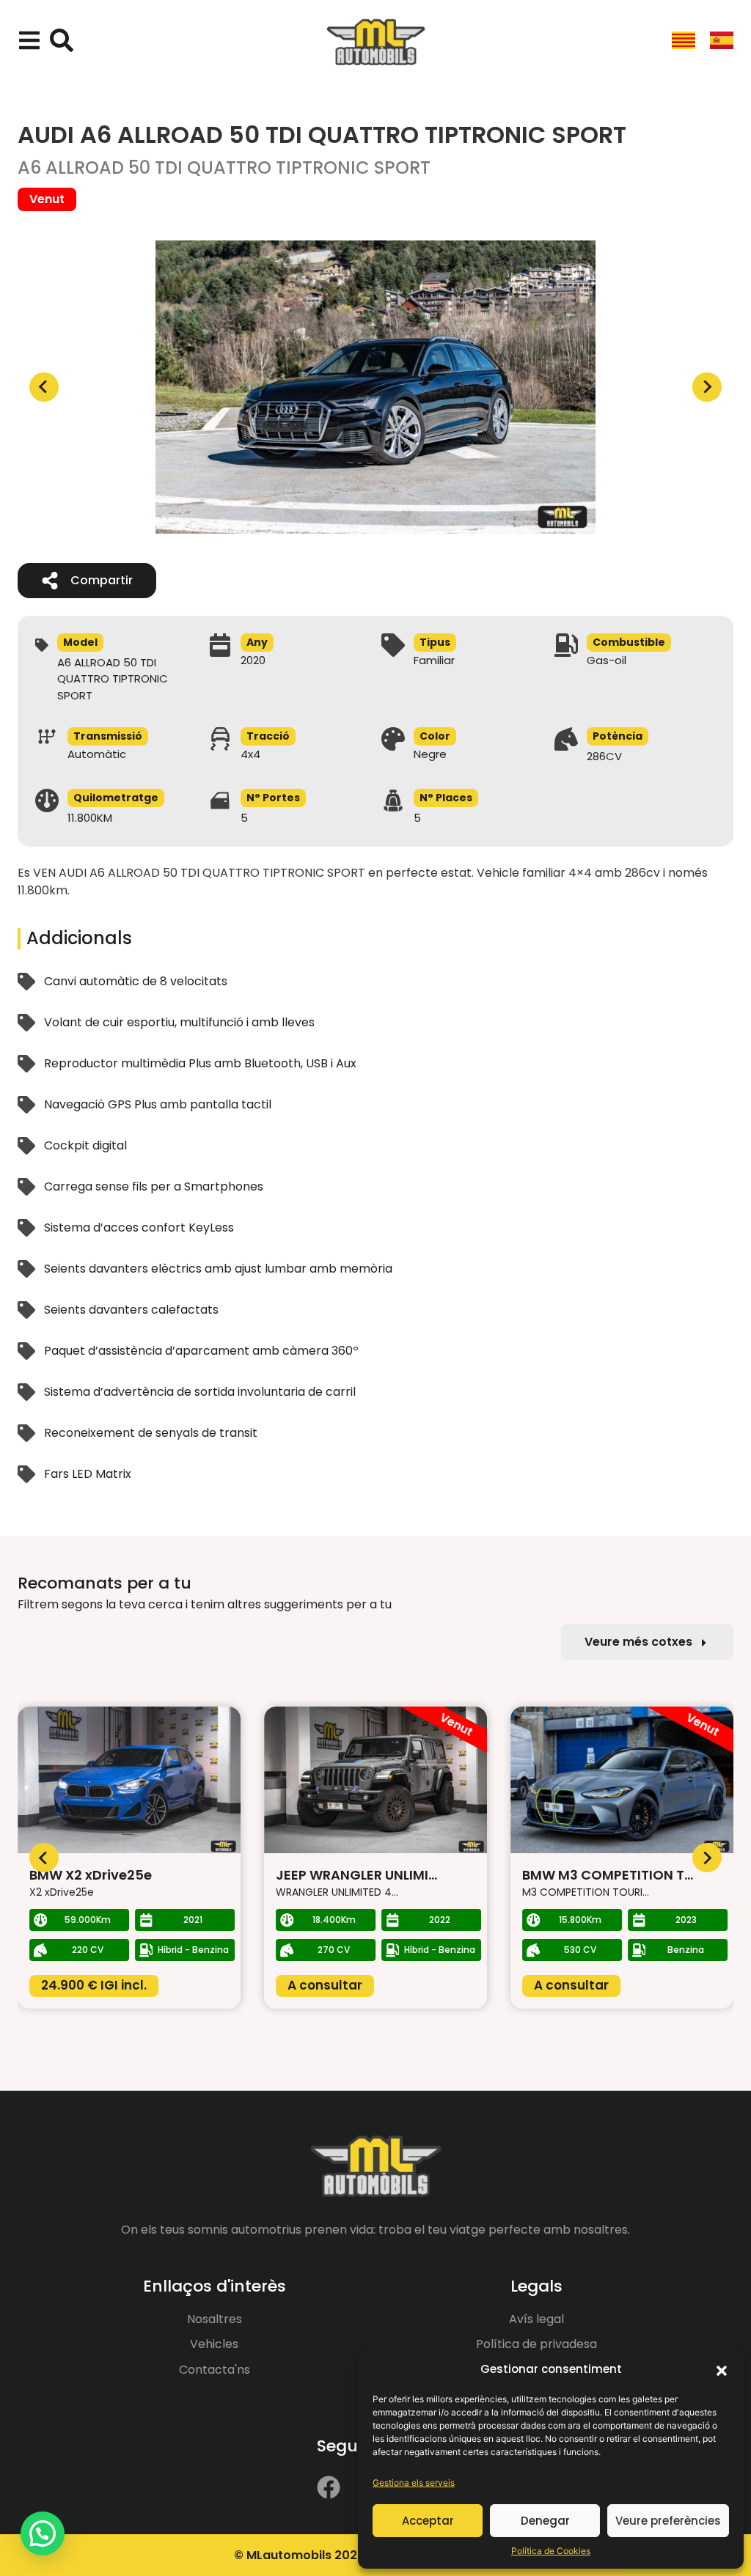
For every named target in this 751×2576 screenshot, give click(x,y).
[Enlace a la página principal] (375, 43)
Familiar (434, 660)
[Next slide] (707, 387)
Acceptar (428, 2521)
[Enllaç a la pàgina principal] (375, 2167)
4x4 (250, 754)
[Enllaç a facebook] (329, 2487)
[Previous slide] (44, 387)
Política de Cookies (551, 2551)
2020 (253, 660)
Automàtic (97, 754)
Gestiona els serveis (414, 2483)
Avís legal (536, 2319)
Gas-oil (607, 660)
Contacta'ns (215, 2370)
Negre (430, 754)
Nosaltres (215, 2319)
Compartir (102, 580)
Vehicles (214, 2344)
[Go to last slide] (44, 1858)
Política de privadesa (536, 2344)
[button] (722, 2369)
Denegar (545, 2521)
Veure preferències (668, 2521)
